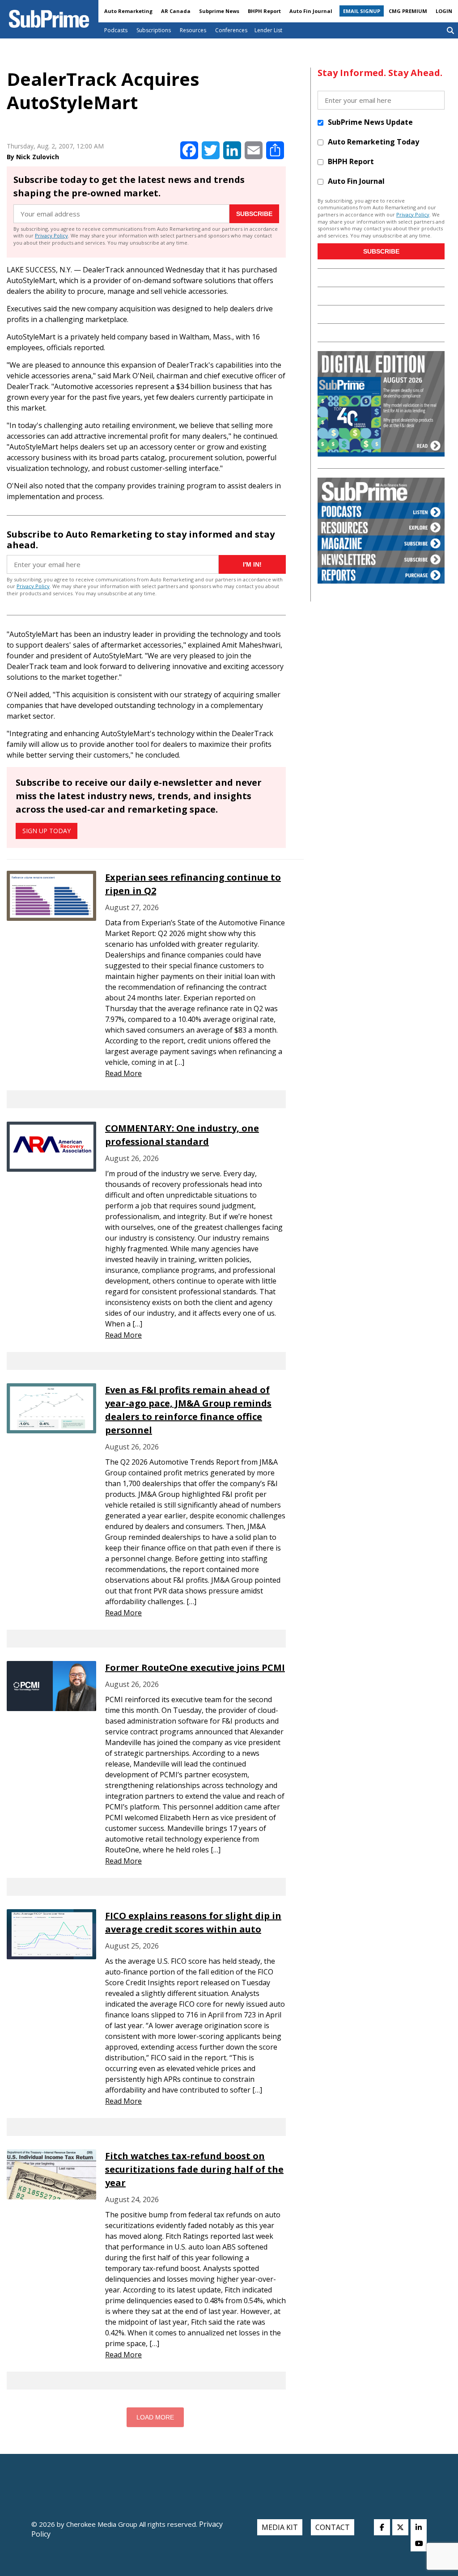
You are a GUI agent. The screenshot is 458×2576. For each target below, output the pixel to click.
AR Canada (176, 11)
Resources (193, 30)
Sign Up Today (47, 831)
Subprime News (219, 11)
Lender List (268, 30)
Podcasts (116, 30)
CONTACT (333, 2527)
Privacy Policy (51, 235)
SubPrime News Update (370, 122)
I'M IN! (252, 564)
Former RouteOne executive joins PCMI (195, 1667)
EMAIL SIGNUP (362, 11)
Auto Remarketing (128, 11)
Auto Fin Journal (311, 11)
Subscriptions (154, 30)
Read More (123, 1073)
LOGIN (444, 11)
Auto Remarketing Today (373, 142)
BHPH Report (264, 11)
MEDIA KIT (280, 2527)
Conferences (231, 30)
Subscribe (254, 214)
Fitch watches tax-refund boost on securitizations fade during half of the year (194, 2169)
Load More (155, 2417)
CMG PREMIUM (408, 11)
